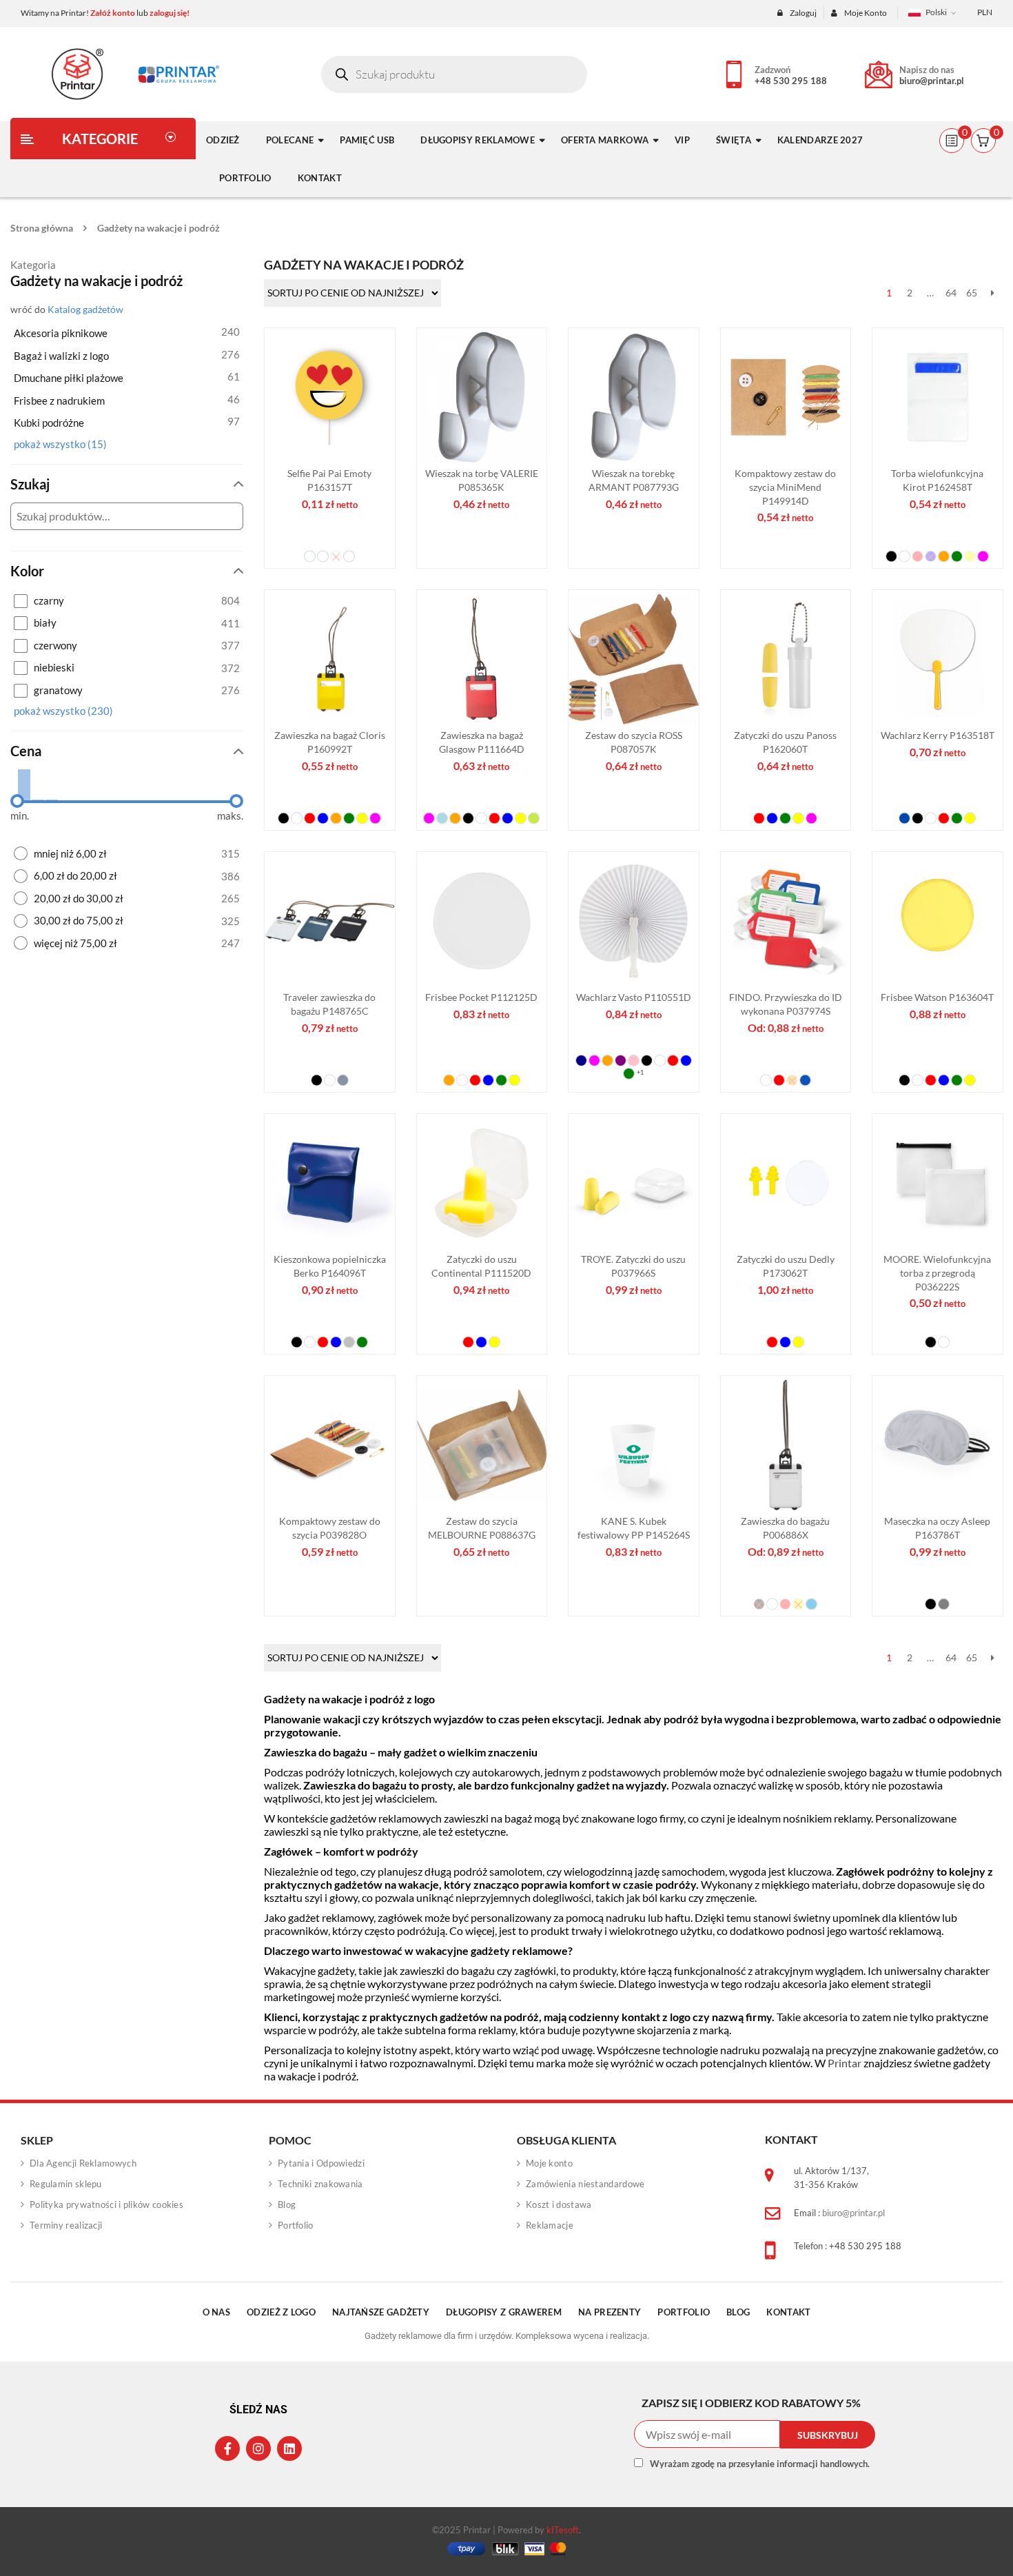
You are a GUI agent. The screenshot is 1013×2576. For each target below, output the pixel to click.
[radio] (127, 854)
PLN (985, 12)
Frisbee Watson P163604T (937, 997)
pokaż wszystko (60, 444)
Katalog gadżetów (85, 310)
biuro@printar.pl (932, 81)
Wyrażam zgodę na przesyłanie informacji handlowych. (760, 2464)
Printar (845, 2063)
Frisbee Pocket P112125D (481, 997)
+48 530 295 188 (791, 81)
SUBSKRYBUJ (828, 2435)
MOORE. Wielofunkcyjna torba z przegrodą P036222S (937, 1273)
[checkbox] (127, 601)
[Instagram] (258, 2448)
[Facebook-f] (227, 2448)
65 (972, 293)
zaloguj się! (170, 13)
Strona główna (42, 228)
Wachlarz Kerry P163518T (937, 735)
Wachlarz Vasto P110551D (633, 997)
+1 (639, 1072)
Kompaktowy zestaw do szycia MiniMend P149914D (785, 487)
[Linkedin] (289, 2448)
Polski (936, 12)
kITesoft (563, 2530)
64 (951, 293)
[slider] (17, 801)
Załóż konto (113, 13)
